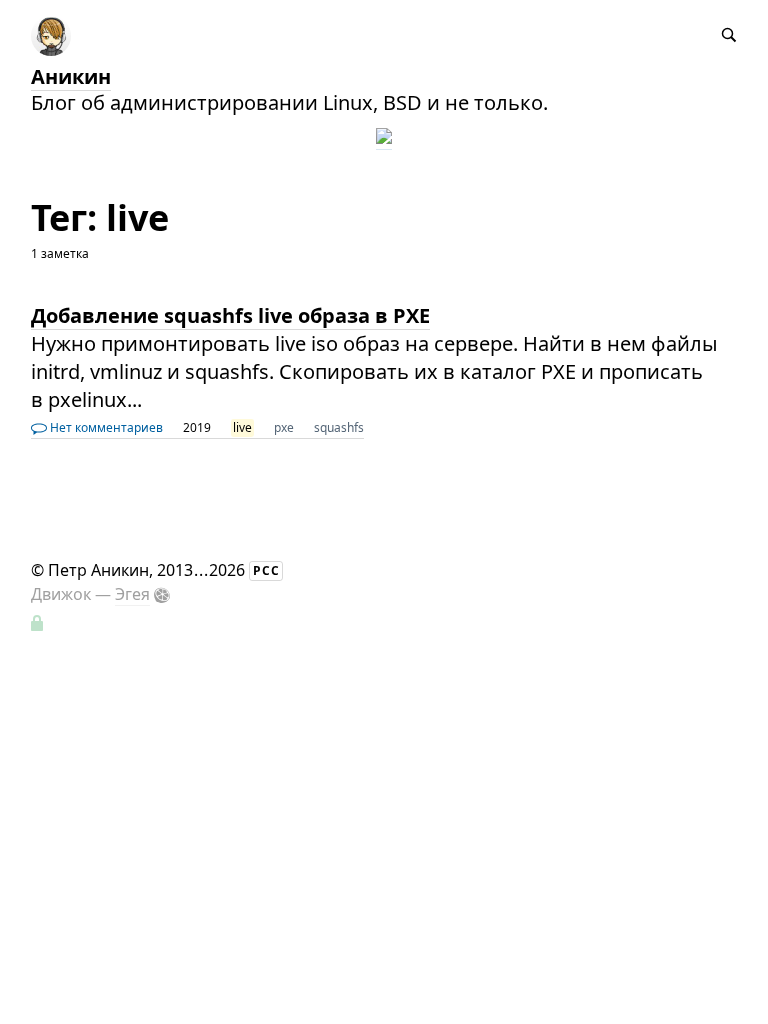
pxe (284, 427)
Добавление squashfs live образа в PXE (230, 315)
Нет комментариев (105, 427)
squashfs (339, 427)
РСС (266, 570)
